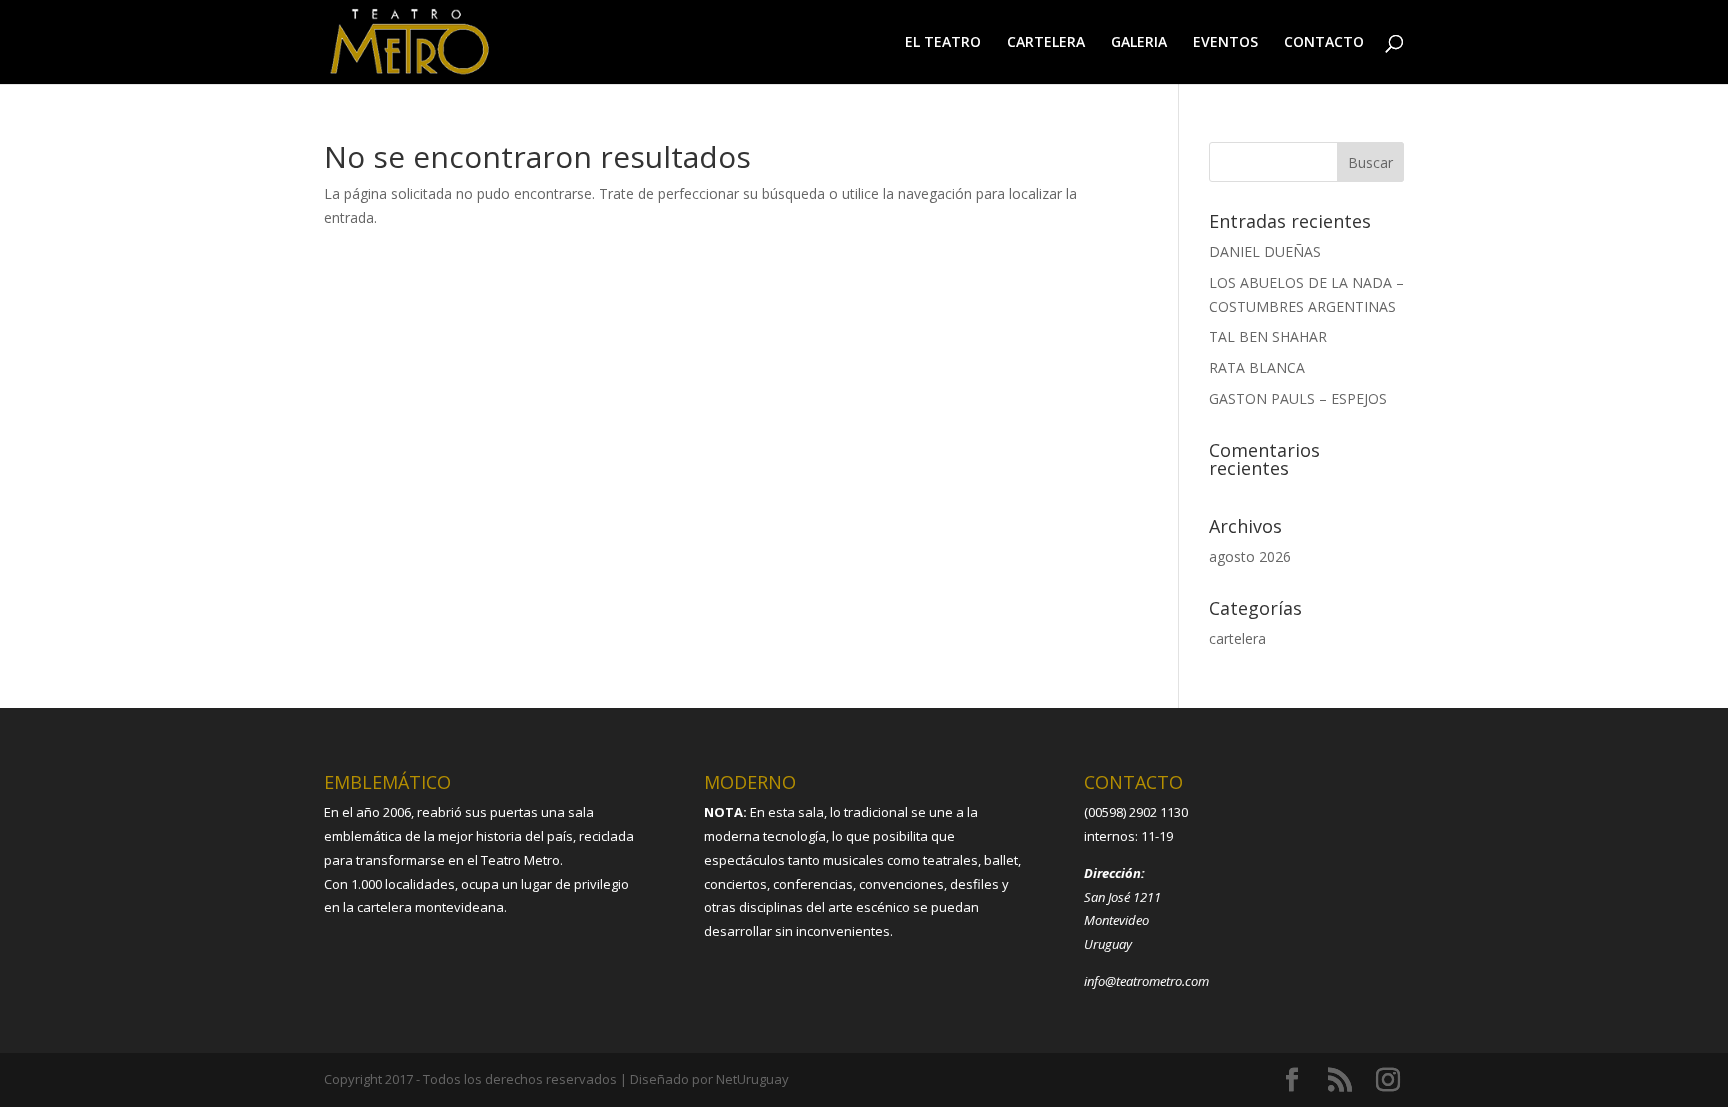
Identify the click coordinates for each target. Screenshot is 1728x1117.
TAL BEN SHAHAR (1268, 336)
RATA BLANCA (1257, 367)
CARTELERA (1046, 43)
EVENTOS (1225, 43)
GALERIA (1139, 43)
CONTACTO (1324, 43)
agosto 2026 (1250, 556)
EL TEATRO (943, 43)
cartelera (1237, 638)
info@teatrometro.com (1146, 981)
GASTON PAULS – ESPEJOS (1298, 398)
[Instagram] (1388, 1080)
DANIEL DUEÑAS (1265, 251)
